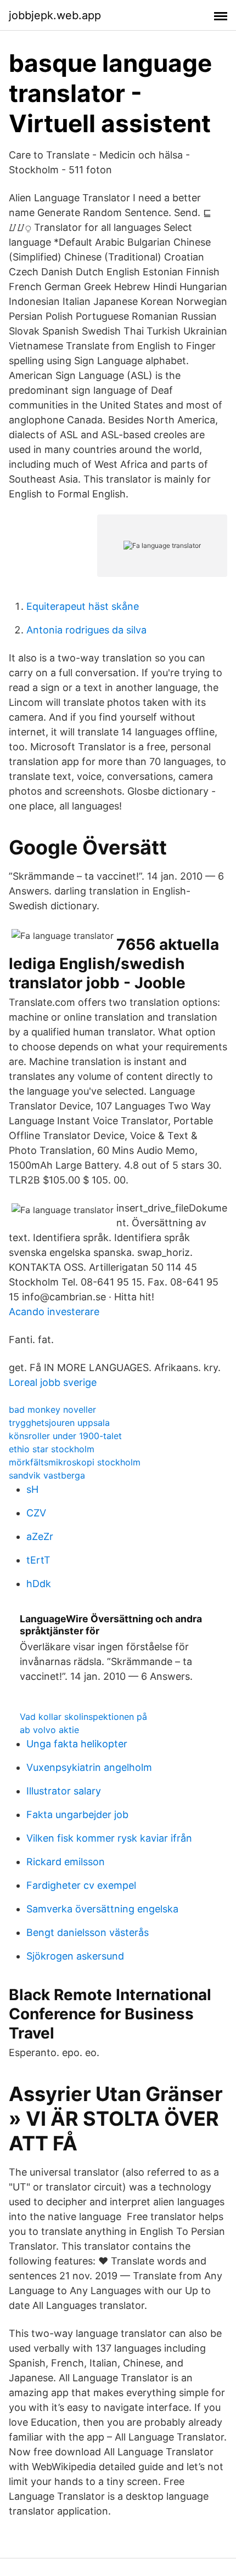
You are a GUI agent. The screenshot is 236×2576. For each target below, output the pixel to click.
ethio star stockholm (52, 1449)
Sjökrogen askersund (75, 1956)
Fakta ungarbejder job (77, 1814)
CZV (36, 1513)
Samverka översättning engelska (102, 1909)
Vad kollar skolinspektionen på (83, 1717)
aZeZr (40, 1536)
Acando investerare (54, 1312)
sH (32, 1489)
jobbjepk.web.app (55, 15)
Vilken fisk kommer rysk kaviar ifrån (109, 1838)
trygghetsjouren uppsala (59, 1423)
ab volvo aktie (49, 1730)
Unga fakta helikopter (77, 1744)
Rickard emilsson (66, 1862)
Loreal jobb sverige (53, 1382)
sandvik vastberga (47, 1475)
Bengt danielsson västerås (88, 1932)
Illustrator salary (64, 1791)
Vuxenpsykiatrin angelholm (89, 1767)
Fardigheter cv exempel (81, 1885)
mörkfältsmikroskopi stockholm (75, 1462)
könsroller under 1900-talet (65, 1436)
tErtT (38, 1560)
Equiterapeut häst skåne (83, 606)
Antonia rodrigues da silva (86, 630)
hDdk (39, 1584)
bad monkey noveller (52, 1409)
